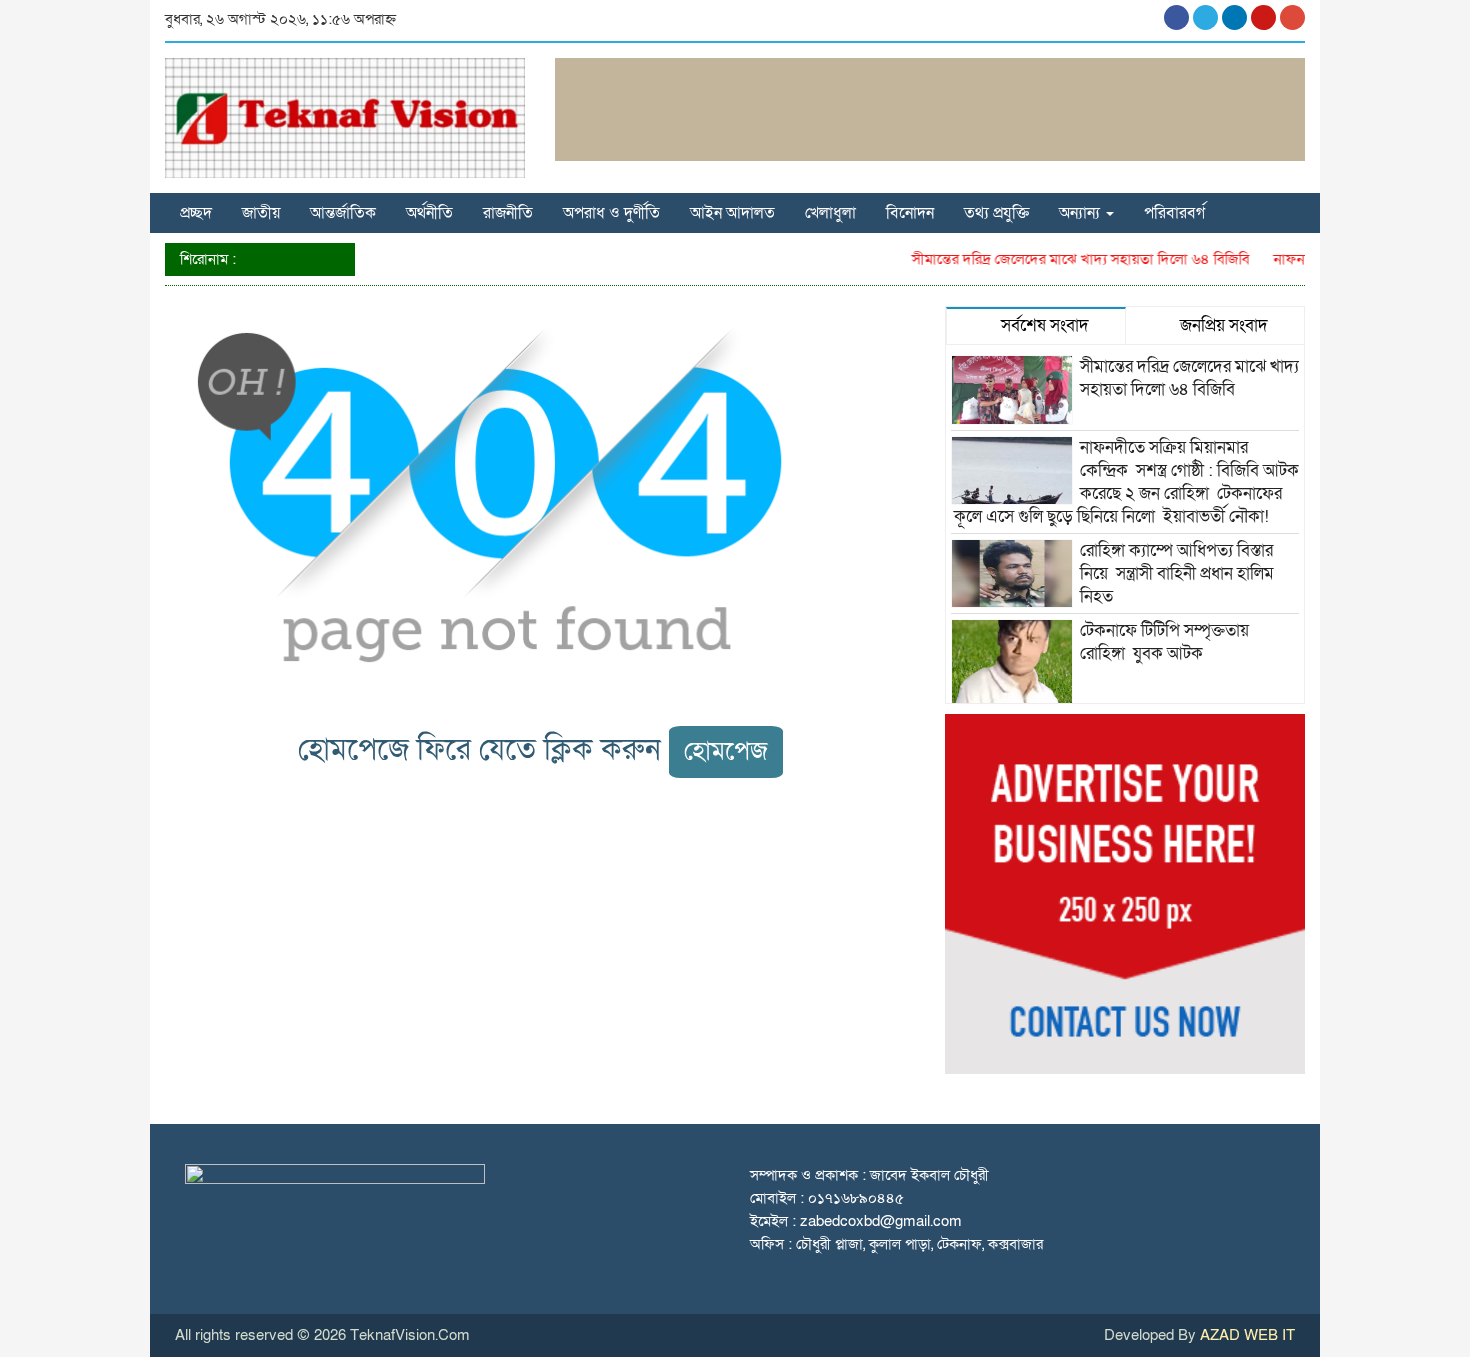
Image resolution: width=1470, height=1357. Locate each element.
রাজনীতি (508, 213)
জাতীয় (261, 213)
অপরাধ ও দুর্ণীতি (611, 213)
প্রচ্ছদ (196, 213)
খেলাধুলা (830, 213)
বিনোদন (910, 213)
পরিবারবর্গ (1174, 213)
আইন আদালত (732, 213)
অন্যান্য (1081, 213)
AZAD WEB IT (1247, 1335)
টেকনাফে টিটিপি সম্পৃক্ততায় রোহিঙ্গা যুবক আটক (1164, 642)
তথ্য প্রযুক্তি (996, 213)
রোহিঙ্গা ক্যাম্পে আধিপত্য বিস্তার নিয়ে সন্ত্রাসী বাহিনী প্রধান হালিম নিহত (1177, 573)
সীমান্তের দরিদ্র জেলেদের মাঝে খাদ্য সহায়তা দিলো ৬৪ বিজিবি (1066, 259)
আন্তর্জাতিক (343, 213)
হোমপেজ (726, 751)
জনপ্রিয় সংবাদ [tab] (1222, 325)
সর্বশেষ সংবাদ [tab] (1043, 325)
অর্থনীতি (429, 213)
